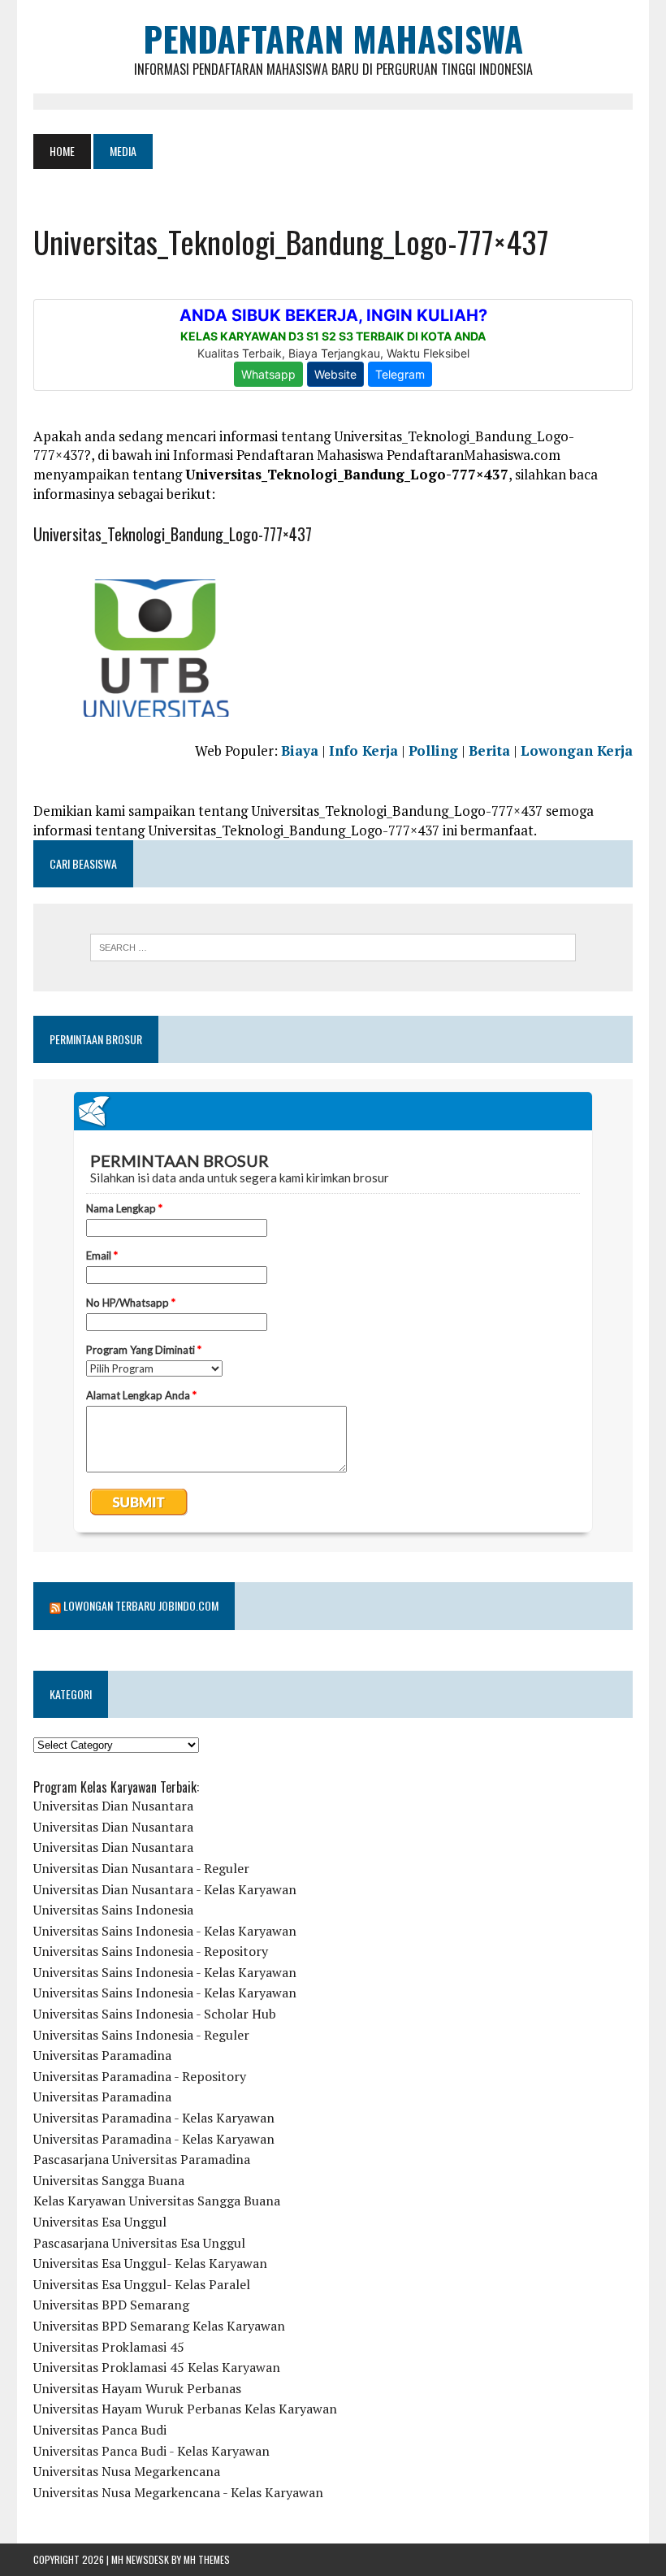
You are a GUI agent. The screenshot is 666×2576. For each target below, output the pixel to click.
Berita (489, 750)
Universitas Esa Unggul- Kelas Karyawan (150, 2263)
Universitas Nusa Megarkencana (127, 2471)
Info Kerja (363, 750)
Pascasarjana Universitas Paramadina (142, 2159)
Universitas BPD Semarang (111, 2305)
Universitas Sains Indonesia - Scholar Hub (155, 2014)
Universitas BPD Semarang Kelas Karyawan (159, 2326)
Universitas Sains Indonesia (113, 1910)
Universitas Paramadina (102, 2055)
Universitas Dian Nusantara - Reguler (141, 1868)
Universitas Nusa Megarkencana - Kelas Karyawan (178, 2492)
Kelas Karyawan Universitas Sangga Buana (157, 2201)
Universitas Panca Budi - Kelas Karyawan (151, 2451)
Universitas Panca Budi (100, 2430)
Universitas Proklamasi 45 (109, 2347)
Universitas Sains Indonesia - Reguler (141, 2035)
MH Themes (207, 2559)
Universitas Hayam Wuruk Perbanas (137, 2388)
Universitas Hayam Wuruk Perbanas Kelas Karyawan (185, 2409)
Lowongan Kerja (577, 750)
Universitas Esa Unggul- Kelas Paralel (142, 2284)
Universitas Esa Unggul (100, 2222)
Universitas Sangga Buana (109, 2180)
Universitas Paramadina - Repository (140, 2076)
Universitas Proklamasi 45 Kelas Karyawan (157, 2367)
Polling (433, 750)
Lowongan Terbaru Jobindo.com (141, 1605)
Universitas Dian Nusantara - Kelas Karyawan (165, 1889)
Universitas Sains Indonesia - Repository (151, 1951)
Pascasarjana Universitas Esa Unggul (139, 2243)
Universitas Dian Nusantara (113, 1806)
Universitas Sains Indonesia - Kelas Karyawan (165, 1931)
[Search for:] (333, 948)
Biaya (300, 750)
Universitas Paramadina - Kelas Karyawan (154, 2118)
